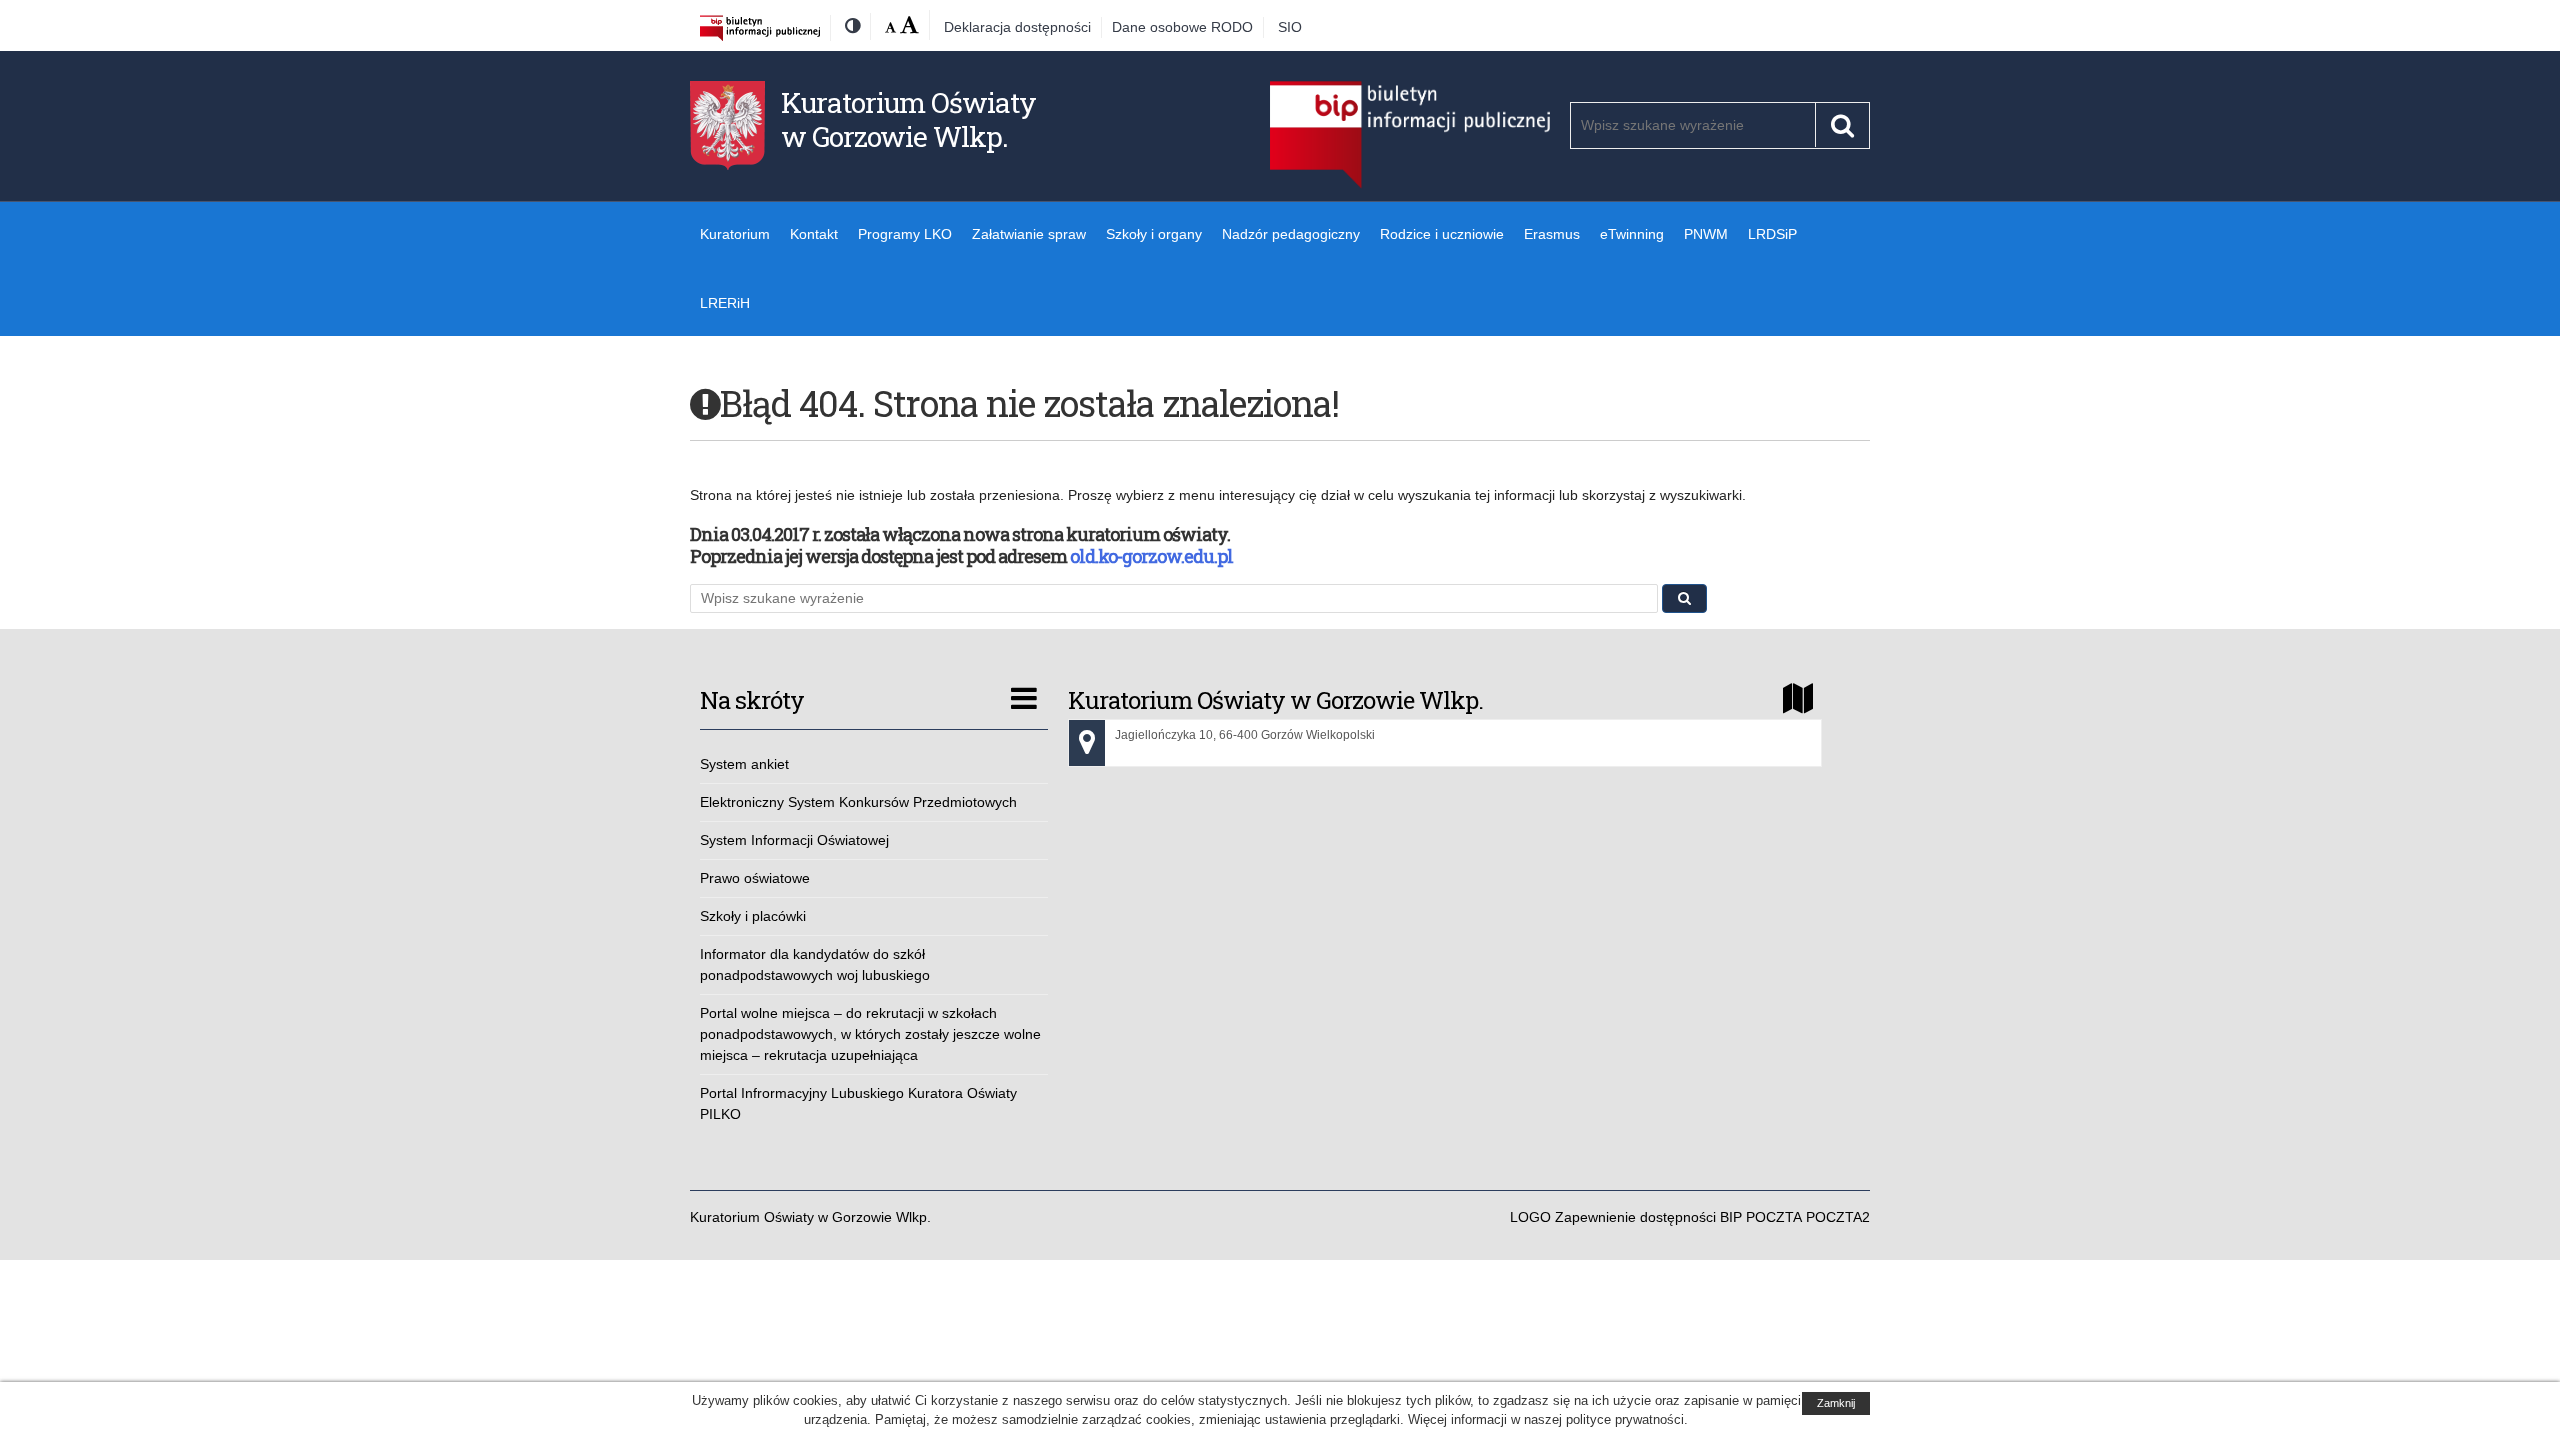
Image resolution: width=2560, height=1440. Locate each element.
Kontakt (814, 234)
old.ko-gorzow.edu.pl (1151, 556)
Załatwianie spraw (1029, 234)
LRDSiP (1772, 234)
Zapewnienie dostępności (1635, 1217)
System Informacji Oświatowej (794, 840)
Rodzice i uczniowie (1442, 234)
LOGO (1530, 1217)
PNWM (1706, 234)
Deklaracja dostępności (1017, 27)
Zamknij (1836, 1403)
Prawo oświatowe (755, 878)
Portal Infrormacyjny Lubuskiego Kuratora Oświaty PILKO (858, 1103)
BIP (1731, 1217)
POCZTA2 (1838, 1217)
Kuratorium (735, 234)
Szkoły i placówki (753, 916)
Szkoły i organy (1154, 234)
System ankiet (744, 764)
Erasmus (1552, 234)
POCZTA (1774, 1217)
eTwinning (1632, 234)
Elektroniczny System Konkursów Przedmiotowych (858, 802)
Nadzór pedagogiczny (1291, 234)
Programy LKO (905, 234)
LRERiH (725, 303)
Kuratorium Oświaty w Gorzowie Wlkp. (908, 119)
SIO (1290, 27)
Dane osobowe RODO (1182, 27)
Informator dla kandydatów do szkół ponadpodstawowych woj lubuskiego (815, 964)
